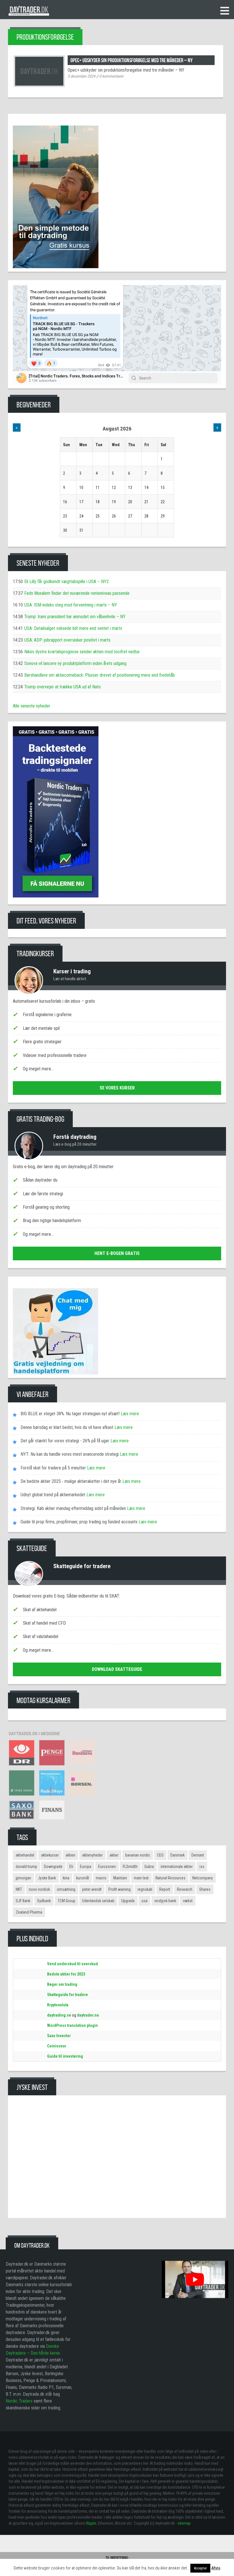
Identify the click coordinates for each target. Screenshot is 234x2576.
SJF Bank (23, 1901)
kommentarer (111, 76)
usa (145, 1901)
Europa (86, 1867)
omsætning (66, 1889)
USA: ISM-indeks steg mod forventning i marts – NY (71, 605)
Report (165, 1889)
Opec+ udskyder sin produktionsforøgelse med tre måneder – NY (132, 60)
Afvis (216, 2568)
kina (66, 1878)
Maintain (120, 1878)
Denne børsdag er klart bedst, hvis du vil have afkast (67, 1427)
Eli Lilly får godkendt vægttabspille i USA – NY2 (66, 582)
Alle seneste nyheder (32, 706)
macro (101, 1878)
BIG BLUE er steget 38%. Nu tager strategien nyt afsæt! (70, 1414)
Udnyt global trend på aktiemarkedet (53, 1495)
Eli (71, 1867)
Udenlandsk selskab (98, 1901)
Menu (225, 11)
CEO (160, 1855)
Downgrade (53, 1867)
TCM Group (66, 1901)
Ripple (91, 2523)
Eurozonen (107, 1867)
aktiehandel (25, 1855)
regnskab (145, 1889)
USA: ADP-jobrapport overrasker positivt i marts (67, 640)
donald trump (26, 1867)
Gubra (149, 1867)
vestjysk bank (165, 1901)
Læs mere (129, 1414)
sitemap (184, 2523)
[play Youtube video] (195, 2279)
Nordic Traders (19, 2401)
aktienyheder (92, 1855)
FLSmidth (130, 1867)
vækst (188, 1901)
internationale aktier (177, 1867)
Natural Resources (171, 1878)
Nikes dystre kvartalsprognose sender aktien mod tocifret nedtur (82, 652)
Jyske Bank (47, 1878)
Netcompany (203, 1878)
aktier (114, 1855)
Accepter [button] (200, 2568)
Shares (205, 1889)
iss (202, 1867)
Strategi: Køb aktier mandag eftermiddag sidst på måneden (73, 1508)
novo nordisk (39, 1889)
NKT (19, 1889)
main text (141, 1878)
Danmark (177, 1855)
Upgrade (128, 1901)
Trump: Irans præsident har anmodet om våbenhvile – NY (75, 617)
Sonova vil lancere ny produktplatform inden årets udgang (75, 663)
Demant (198, 1855)
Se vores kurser (117, 1088)
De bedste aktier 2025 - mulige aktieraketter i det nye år (71, 1481)
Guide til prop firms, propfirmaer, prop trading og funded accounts (79, 1522)
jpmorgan (23, 1878)
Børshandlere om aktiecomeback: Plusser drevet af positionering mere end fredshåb (100, 675)
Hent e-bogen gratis (117, 1253)
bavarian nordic (138, 1855)
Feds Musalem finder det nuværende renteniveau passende (77, 593)
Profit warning (120, 1889)
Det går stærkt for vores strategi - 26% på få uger (65, 1441)
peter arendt (92, 1889)
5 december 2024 (81, 76)
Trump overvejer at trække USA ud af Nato (62, 687)
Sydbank (44, 1901)
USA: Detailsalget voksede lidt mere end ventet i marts (73, 628)
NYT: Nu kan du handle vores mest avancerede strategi (70, 1454)
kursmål (83, 1878)
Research (185, 1889)
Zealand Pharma (29, 1912)
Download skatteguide (117, 1669)
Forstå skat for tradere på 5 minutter (53, 1468)
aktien (70, 1855)
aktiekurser (50, 1855)
